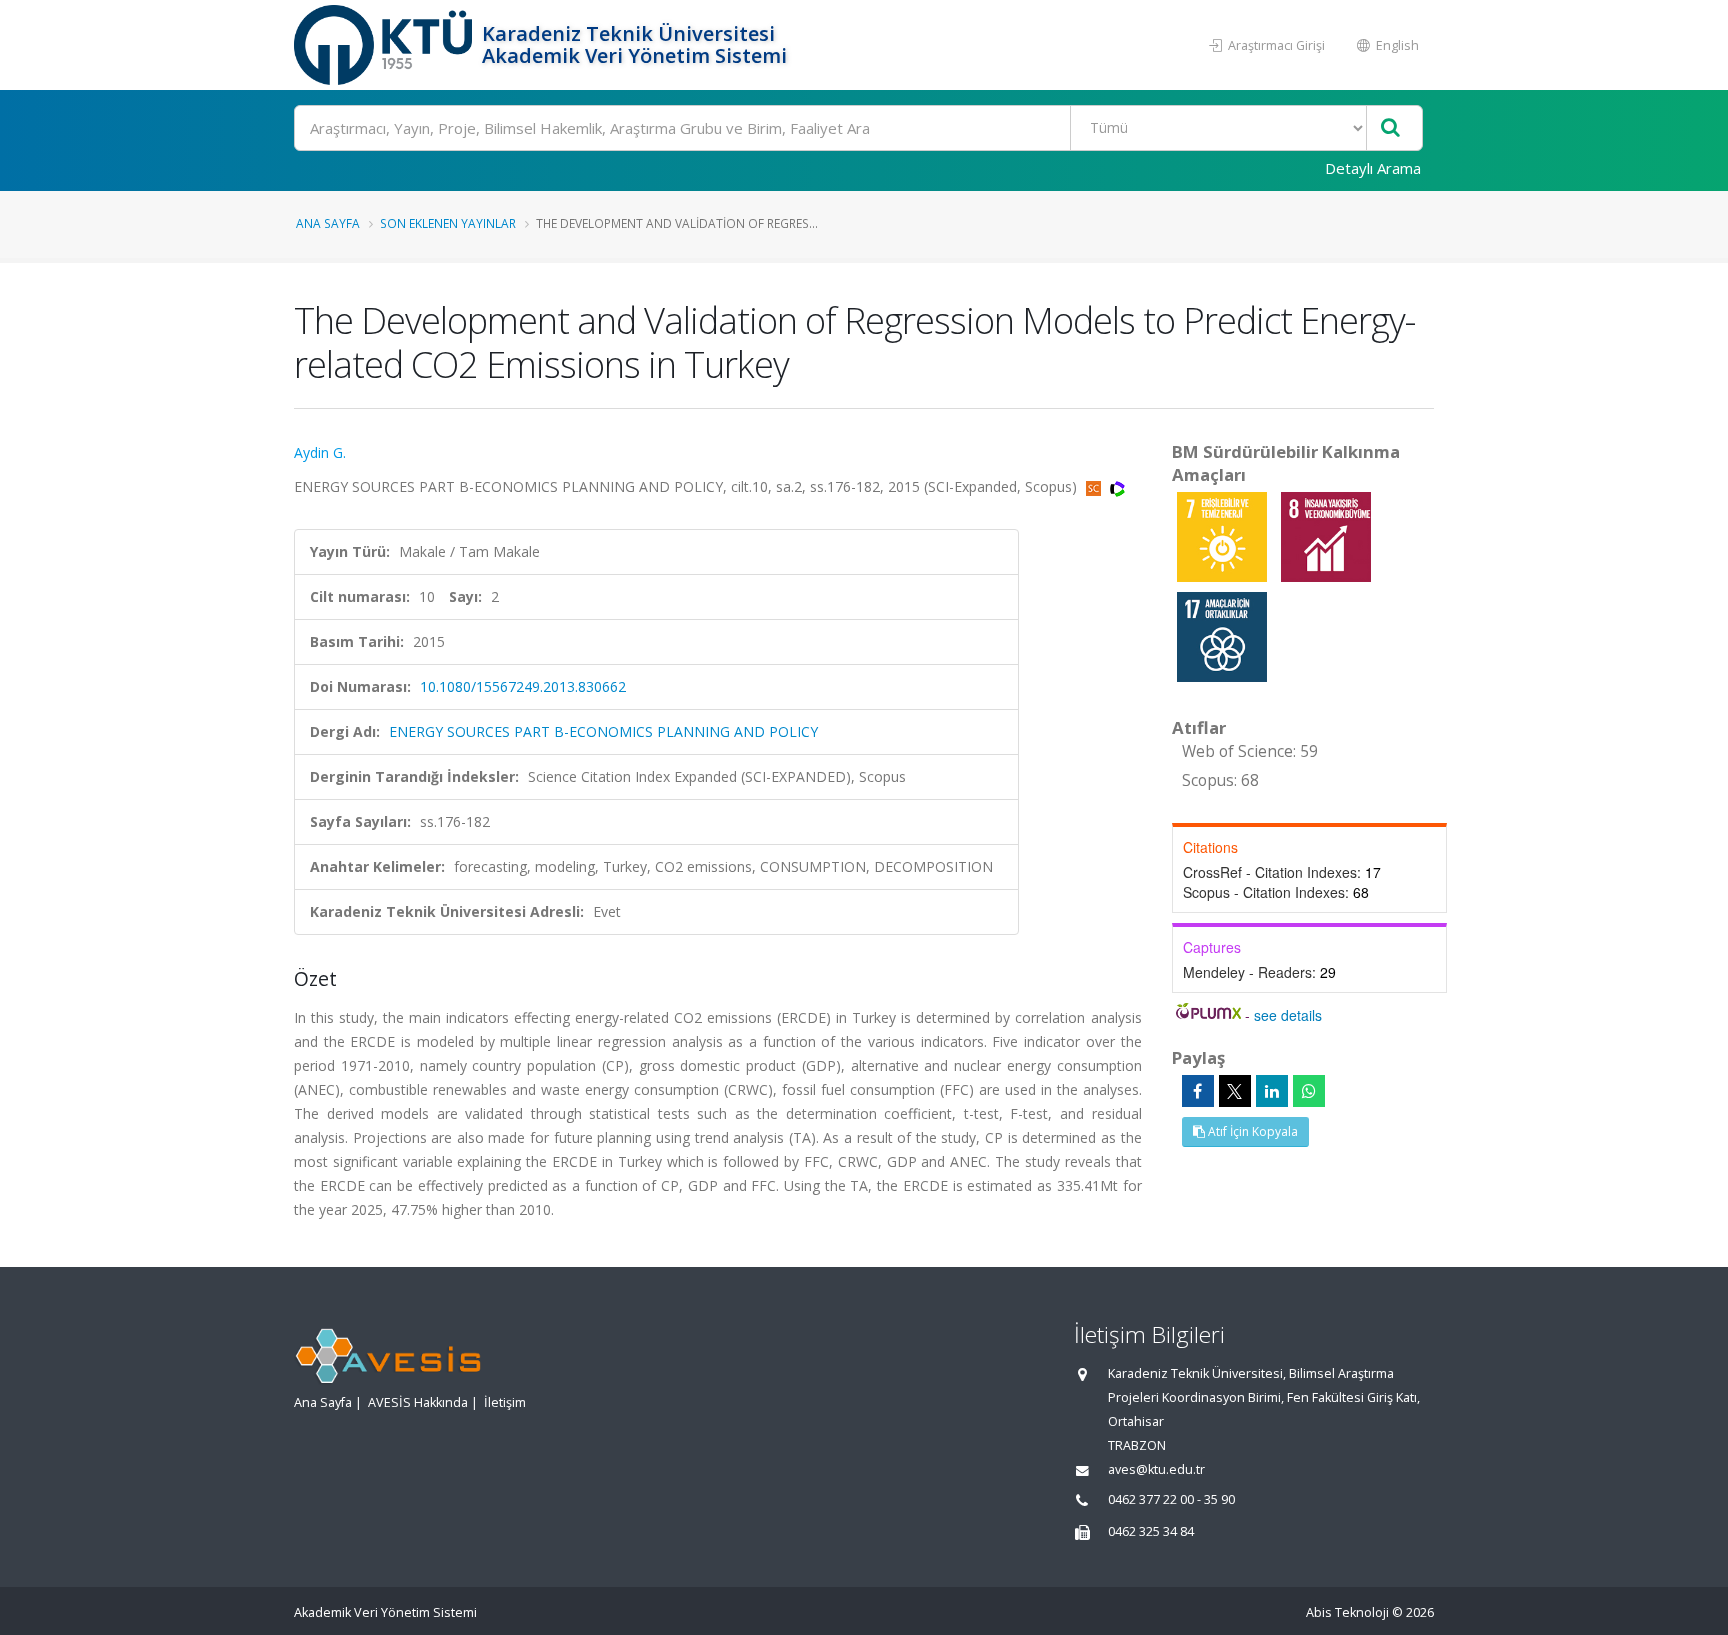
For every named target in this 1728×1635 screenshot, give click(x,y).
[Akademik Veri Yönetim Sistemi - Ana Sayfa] (385, 45)
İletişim (505, 1402)
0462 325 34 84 (1151, 1531)
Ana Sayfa (328, 223)
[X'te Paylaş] (1235, 1091)
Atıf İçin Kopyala (1251, 1131)
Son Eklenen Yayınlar (448, 223)
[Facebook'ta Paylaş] (1198, 1091)
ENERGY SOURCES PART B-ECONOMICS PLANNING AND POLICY (603, 731)
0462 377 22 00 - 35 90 (1171, 1499)
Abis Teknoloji (1347, 1612)
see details (1288, 1015)
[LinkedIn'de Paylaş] (1272, 1091)
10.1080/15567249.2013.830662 (523, 686)
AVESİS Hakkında (418, 1402)
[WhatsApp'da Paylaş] (1309, 1091)
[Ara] (1390, 128)
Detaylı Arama (1373, 168)
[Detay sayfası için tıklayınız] (1224, 535)
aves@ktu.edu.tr (1156, 1469)
